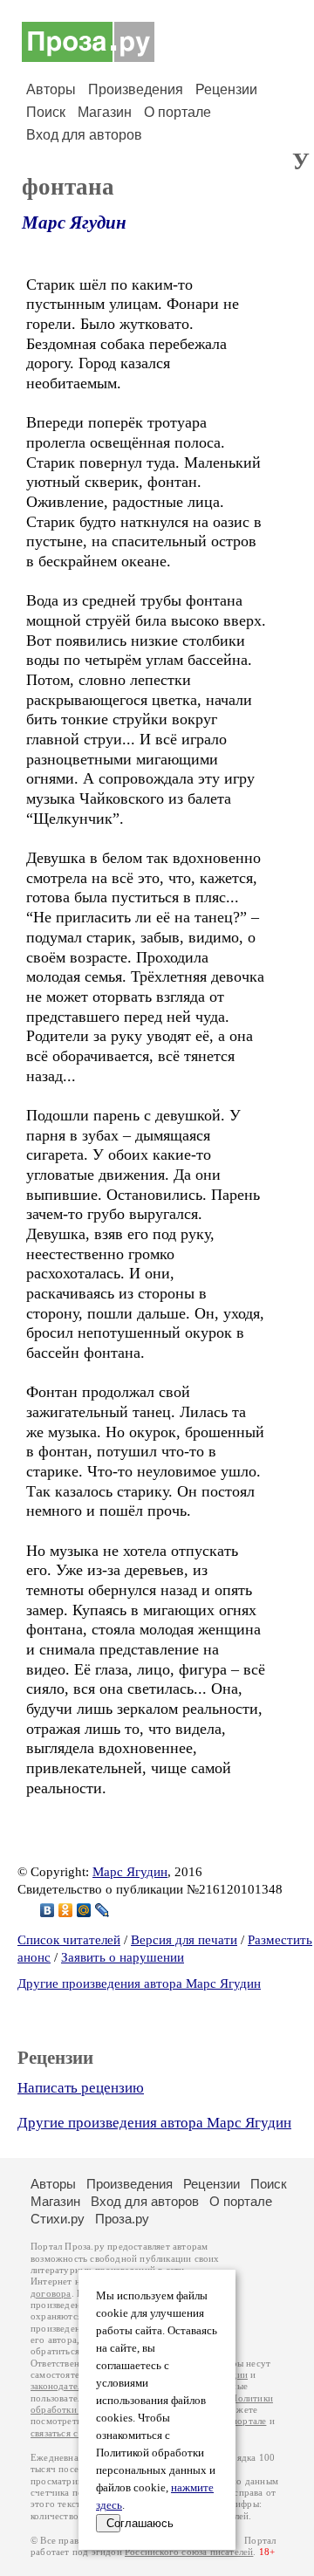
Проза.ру (122, 2219)
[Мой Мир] (84, 1910)
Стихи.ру (58, 2219)
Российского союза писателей (189, 2552)
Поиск (46, 112)
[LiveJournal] (102, 1910)
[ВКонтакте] (48, 1910)
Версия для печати (184, 1940)
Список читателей (69, 1940)
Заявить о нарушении (123, 1957)
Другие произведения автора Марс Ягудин (139, 1983)
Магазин (105, 112)
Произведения (136, 89)
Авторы (51, 89)
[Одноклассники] (66, 1910)
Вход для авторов (84, 135)
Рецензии (226, 89)
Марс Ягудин (74, 223)
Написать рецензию (81, 2088)
